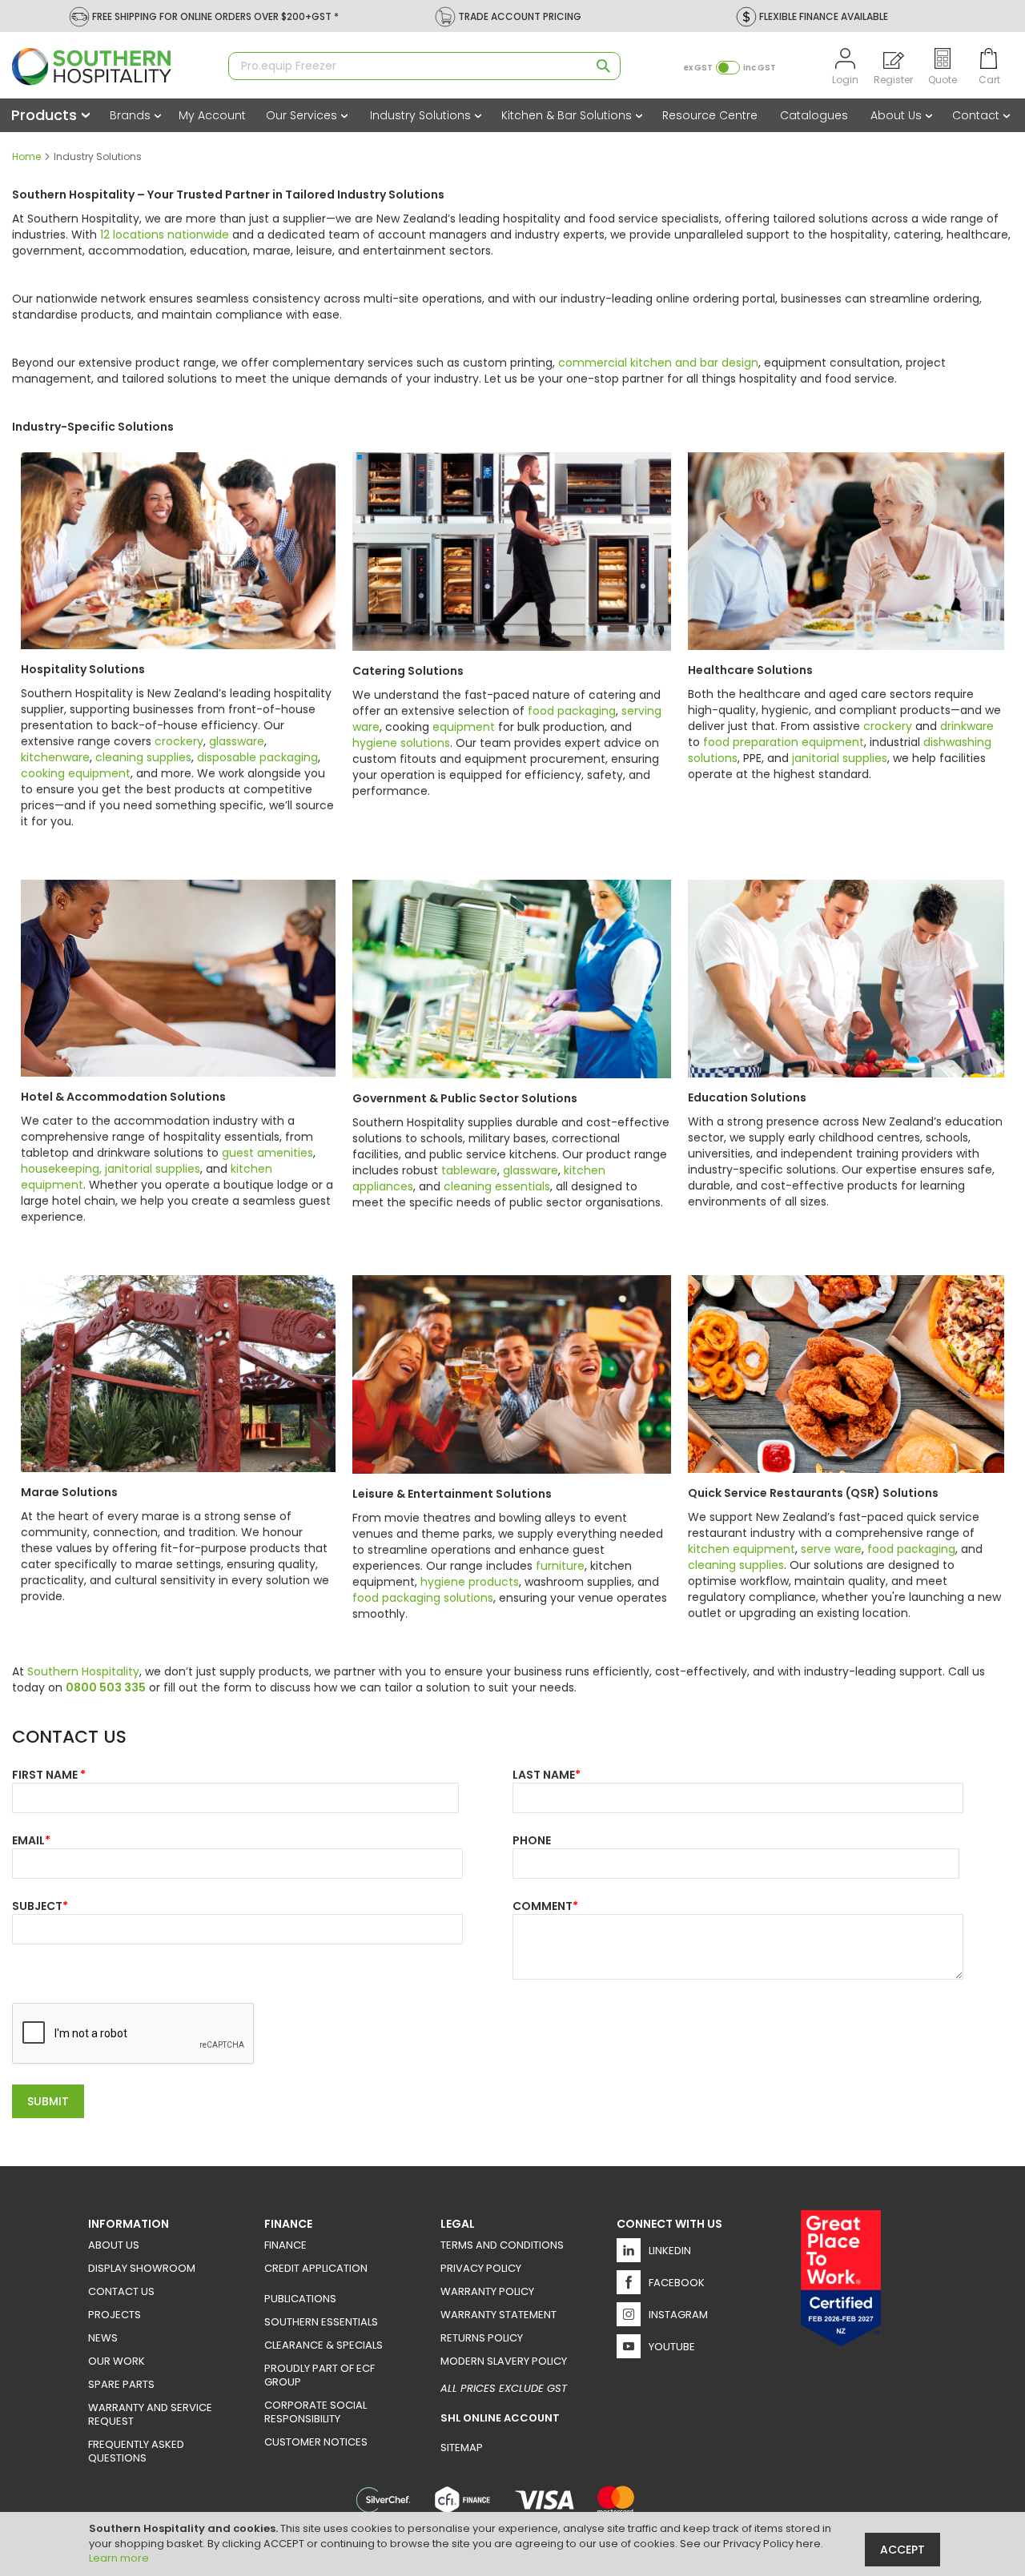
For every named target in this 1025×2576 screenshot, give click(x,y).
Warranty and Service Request (150, 2414)
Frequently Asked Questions (136, 2451)
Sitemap (462, 2448)
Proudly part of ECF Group (320, 2375)
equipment (464, 727)
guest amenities (267, 1153)
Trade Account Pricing (520, 16)
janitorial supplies (840, 758)
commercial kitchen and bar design (658, 363)
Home (28, 156)
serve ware (831, 1549)
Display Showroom (142, 2268)
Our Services (303, 115)
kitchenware (55, 757)
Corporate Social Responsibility (316, 2412)
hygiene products (470, 1582)
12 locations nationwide (165, 235)
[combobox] (424, 66)
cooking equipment (76, 773)
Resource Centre (710, 115)
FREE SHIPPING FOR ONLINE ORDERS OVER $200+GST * (215, 16)
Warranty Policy (487, 2291)
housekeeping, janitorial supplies (111, 1169)
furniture (560, 1566)
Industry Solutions (422, 115)
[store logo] (112, 67)
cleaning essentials (497, 1186)
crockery (179, 741)
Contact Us (121, 2291)
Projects (115, 2315)
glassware (237, 741)
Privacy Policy (481, 2268)
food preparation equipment (784, 742)
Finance (285, 2245)
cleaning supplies (143, 757)
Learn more (119, 2558)
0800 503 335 (106, 1687)
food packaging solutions (423, 1598)
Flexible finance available (824, 16)
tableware (469, 1170)
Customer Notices (316, 2442)
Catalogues (814, 115)
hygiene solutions (401, 743)
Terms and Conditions (502, 2245)
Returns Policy (482, 2338)
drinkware (967, 726)
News (103, 2338)
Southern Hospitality (83, 1671)
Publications (300, 2299)
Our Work (117, 2361)
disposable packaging (257, 757)
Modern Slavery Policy (504, 2361)
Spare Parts (121, 2384)
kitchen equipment (742, 1549)
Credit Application (316, 2268)
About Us (898, 115)
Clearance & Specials (324, 2345)
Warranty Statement (498, 2315)
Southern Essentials (321, 2322)
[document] (515, 2544)
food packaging (572, 711)
